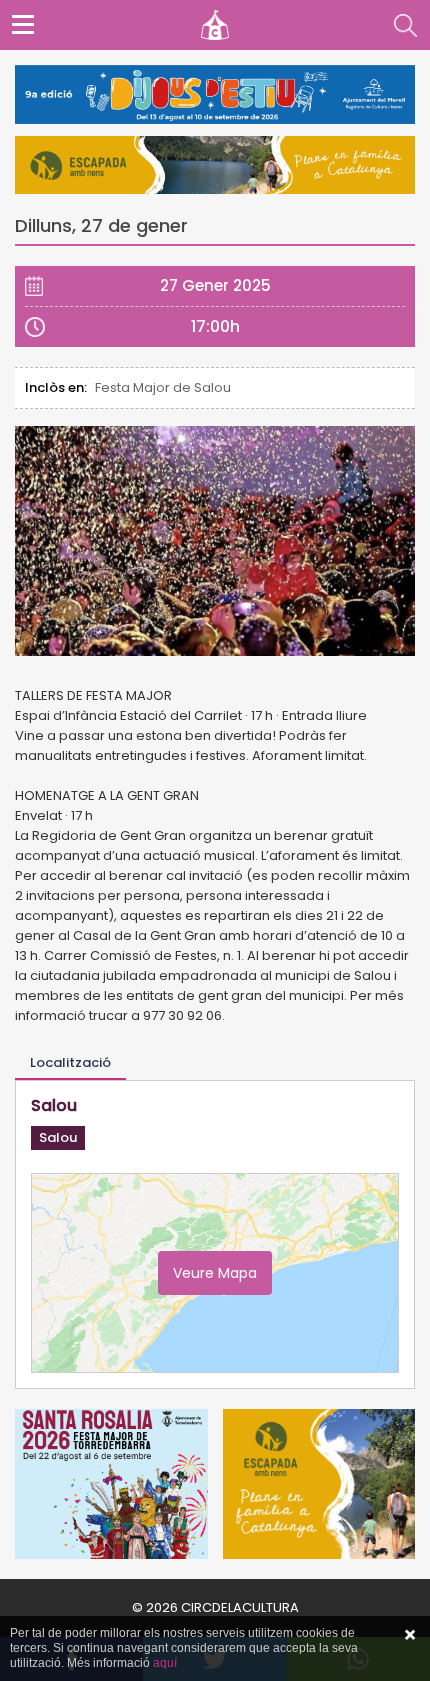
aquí (165, 1663)
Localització (70, 1062)
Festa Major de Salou (163, 387)
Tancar (410, 1635)
